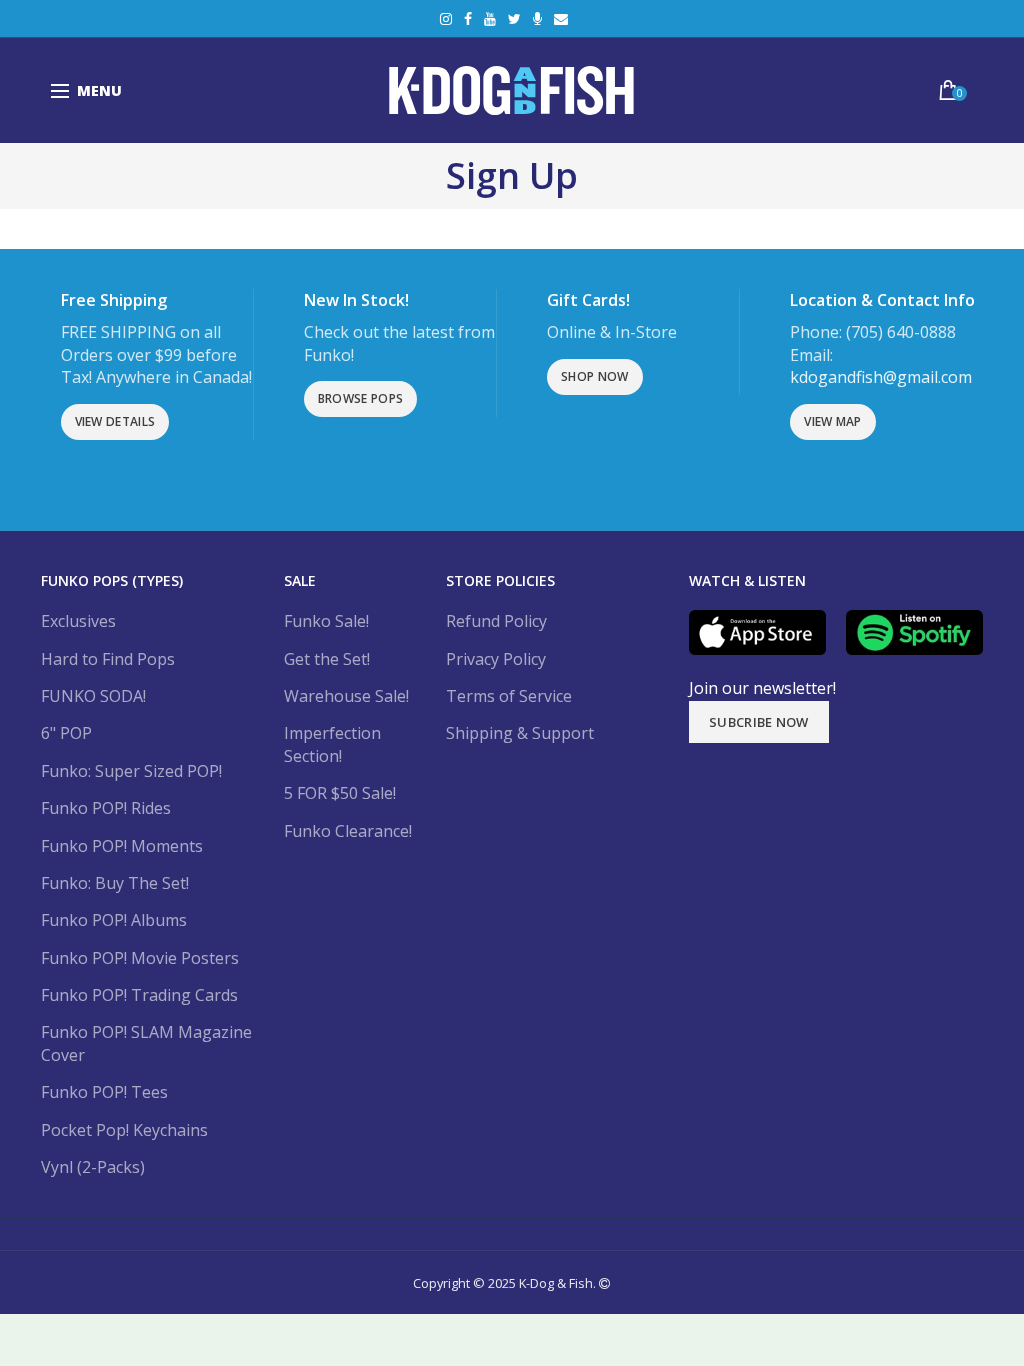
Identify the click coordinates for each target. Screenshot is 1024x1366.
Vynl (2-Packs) (93, 1167)
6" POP (66, 733)
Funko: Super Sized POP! (131, 771)
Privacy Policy (496, 659)
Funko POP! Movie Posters (140, 958)
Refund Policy (496, 621)
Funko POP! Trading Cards (139, 995)
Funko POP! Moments (122, 846)
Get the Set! (327, 659)
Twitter (514, 19)
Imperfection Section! (332, 744)
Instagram (446, 19)
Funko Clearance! (348, 831)
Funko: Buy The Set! (115, 883)
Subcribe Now (759, 722)
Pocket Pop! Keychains (124, 1130)
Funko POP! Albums (114, 920)
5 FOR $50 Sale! (340, 793)
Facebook (468, 19)
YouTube (490, 19)
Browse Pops (360, 398)
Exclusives (78, 621)
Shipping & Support (520, 733)
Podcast (537, 19)
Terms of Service (509, 696)
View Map (832, 421)
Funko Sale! (326, 621)
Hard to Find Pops (108, 659)
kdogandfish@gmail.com (881, 377)
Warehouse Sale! (346, 696)
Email (561, 19)
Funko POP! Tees (104, 1092)
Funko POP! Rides (106, 808)
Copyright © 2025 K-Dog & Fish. (506, 1283)
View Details (115, 421)
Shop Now (594, 376)
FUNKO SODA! (93, 696)
